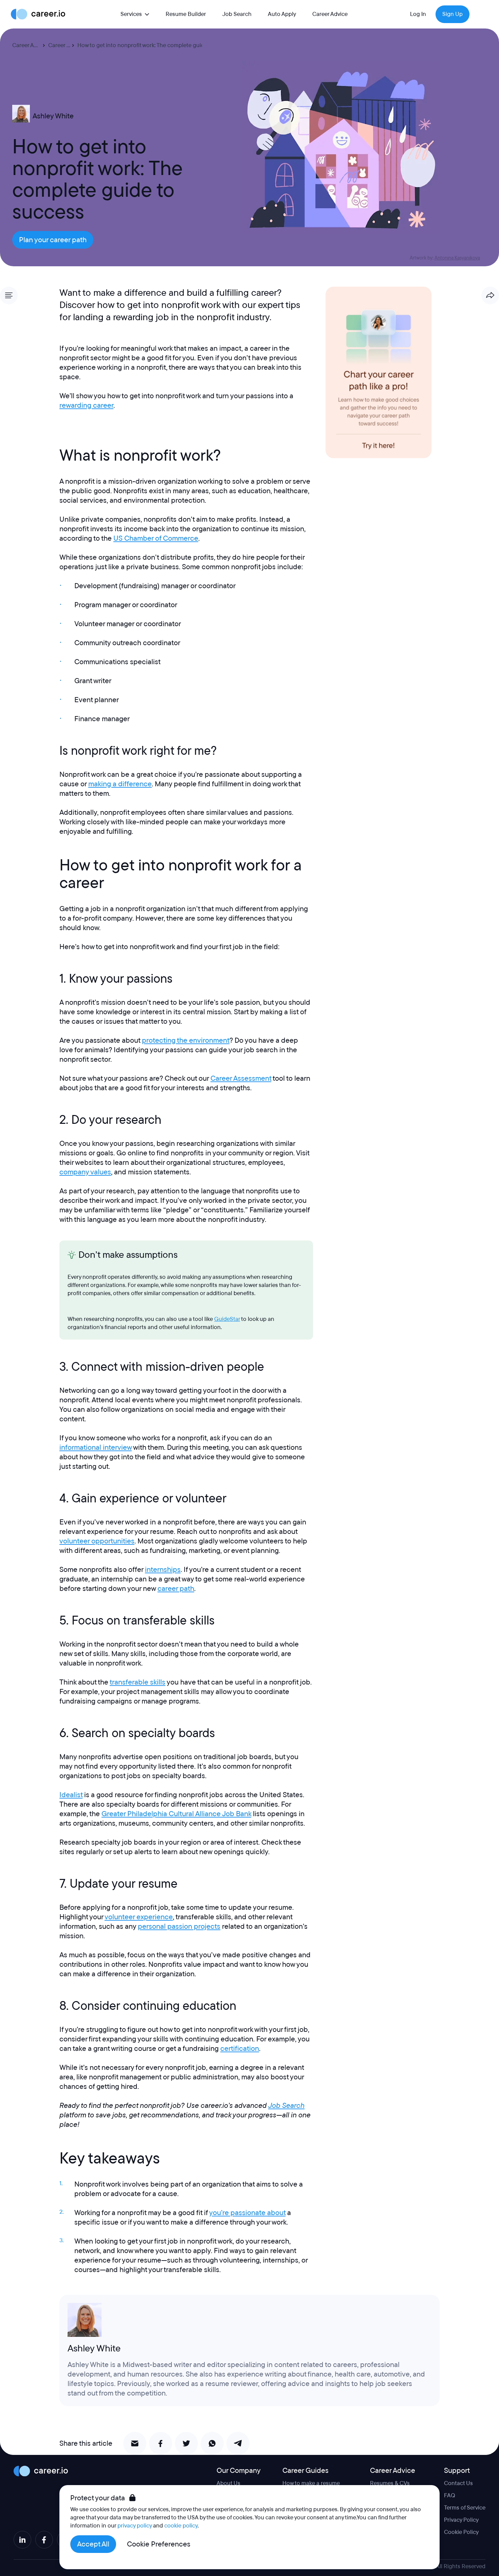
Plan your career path (53, 240)
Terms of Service (465, 2508)
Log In (418, 14)
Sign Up (452, 14)
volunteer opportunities (97, 1541)
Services (131, 14)
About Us (228, 2483)
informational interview (96, 1447)
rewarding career (86, 405)
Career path (63, 45)
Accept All (93, 2544)
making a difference (120, 784)
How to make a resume (311, 2483)
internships (163, 1570)
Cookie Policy (461, 2532)
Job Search (237, 14)
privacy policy (135, 2526)
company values (85, 1172)
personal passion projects (179, 1926)
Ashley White (53, 116)
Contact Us (458, 2483)
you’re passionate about (247, 2213)
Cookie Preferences (159, 2544)
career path (176, 1589)
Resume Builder (186, 14)
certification (240, 2049)
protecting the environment (186, 1040)
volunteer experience (139, 1917)
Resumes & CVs (390, 2483)
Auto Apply (282, 14)
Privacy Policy (461, 2520)
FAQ (450, 2495)
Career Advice (330, 14)
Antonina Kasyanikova (457, 258)
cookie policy (181, 2526)
